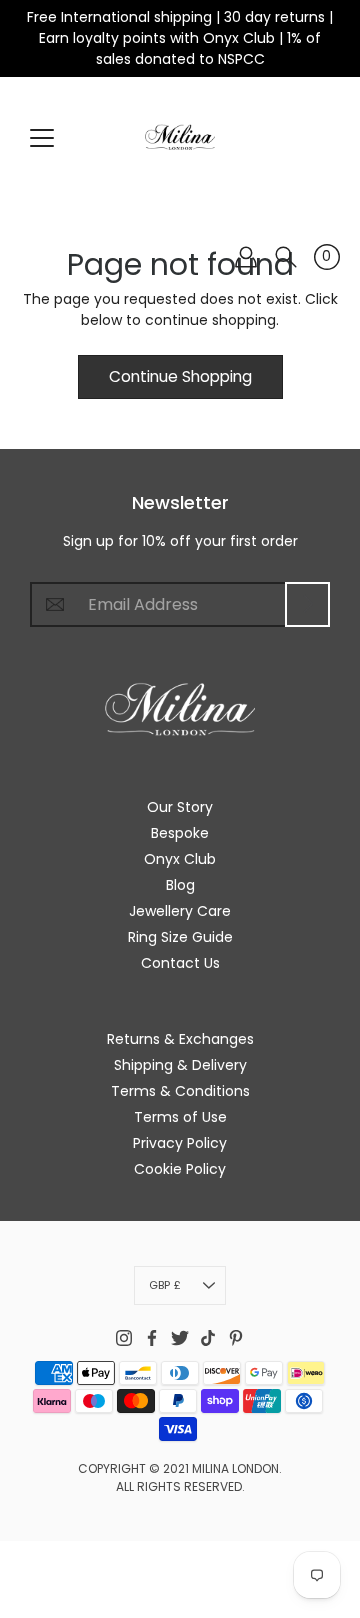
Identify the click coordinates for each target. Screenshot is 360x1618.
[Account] (246, 257)
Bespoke (180, 833)
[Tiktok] (208, 1338)
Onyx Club (180, 859)
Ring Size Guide (180, 937)
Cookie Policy (180, 1169)
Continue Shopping (180, 376)
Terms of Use (180, 1117)
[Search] (286, 257)
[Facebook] (152, 1338)
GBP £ (165, 1285)
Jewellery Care (180, 911)
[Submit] (307, 604)
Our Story (180, 807)
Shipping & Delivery (180, 1065)
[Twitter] (180, 1338)
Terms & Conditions (180, 1091)
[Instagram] (124, 1338)
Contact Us (180, 963)
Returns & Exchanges (180, 1039)
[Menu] (42, 138)
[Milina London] (180, 137)
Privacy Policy (180, 1143)
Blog (180, 885)
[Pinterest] (236, 1338)
